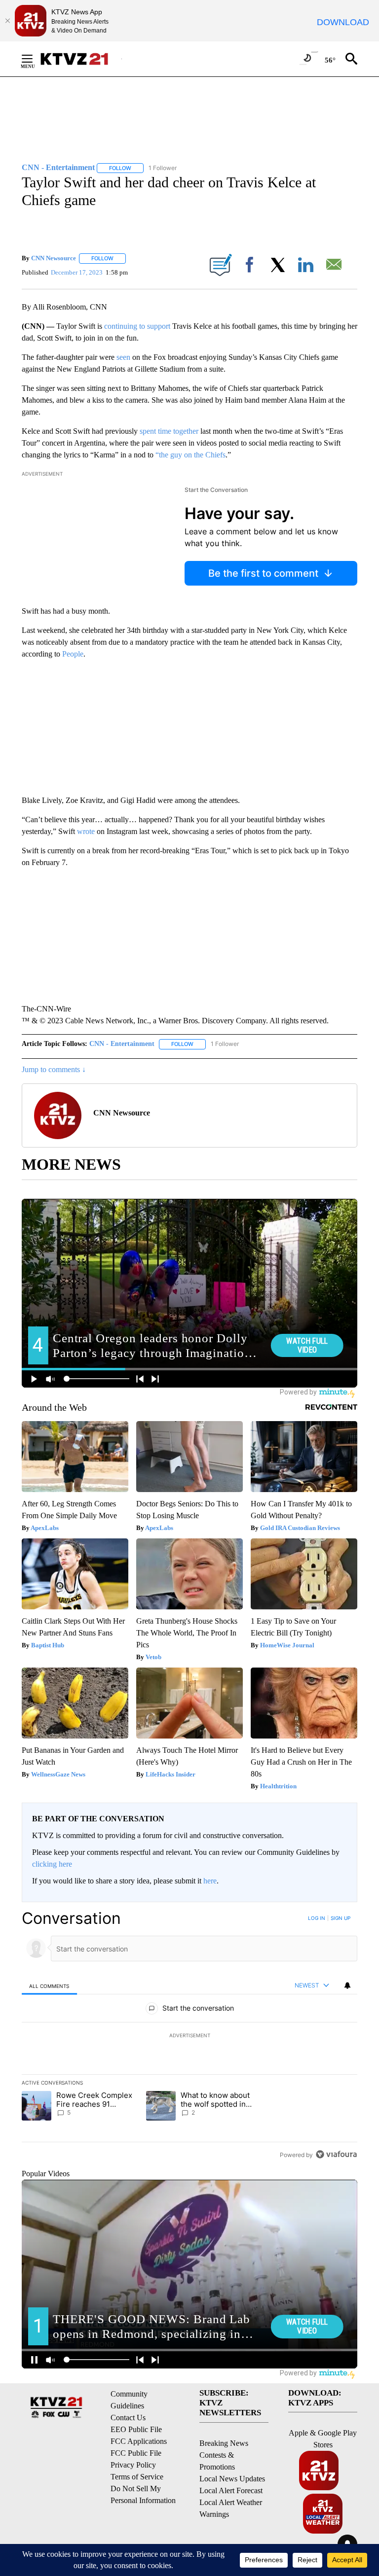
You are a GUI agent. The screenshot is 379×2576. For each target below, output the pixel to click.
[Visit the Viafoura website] (336, 2154)
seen (123, 357)
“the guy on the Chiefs (190, 455)
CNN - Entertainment (122, 1044)
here (210, 1881)
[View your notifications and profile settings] (347, 1985)
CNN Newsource (54, 258)
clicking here (52, 1864)
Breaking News (224, 2443)
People (73, 654)
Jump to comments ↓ (54, 1069)
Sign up (341, 1918)
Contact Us (128, 2418)
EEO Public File (136, 2429)
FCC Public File (136, 2453)
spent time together (169, 431)
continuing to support (137, 326)
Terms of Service (137, 2477)
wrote (86, 831)
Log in (317, 1918)
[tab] (49, 1986)
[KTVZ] (80, 59)
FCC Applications (139, 2441)
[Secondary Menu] (35, 59)
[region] (189, 2036)
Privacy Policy (133, 2465)
